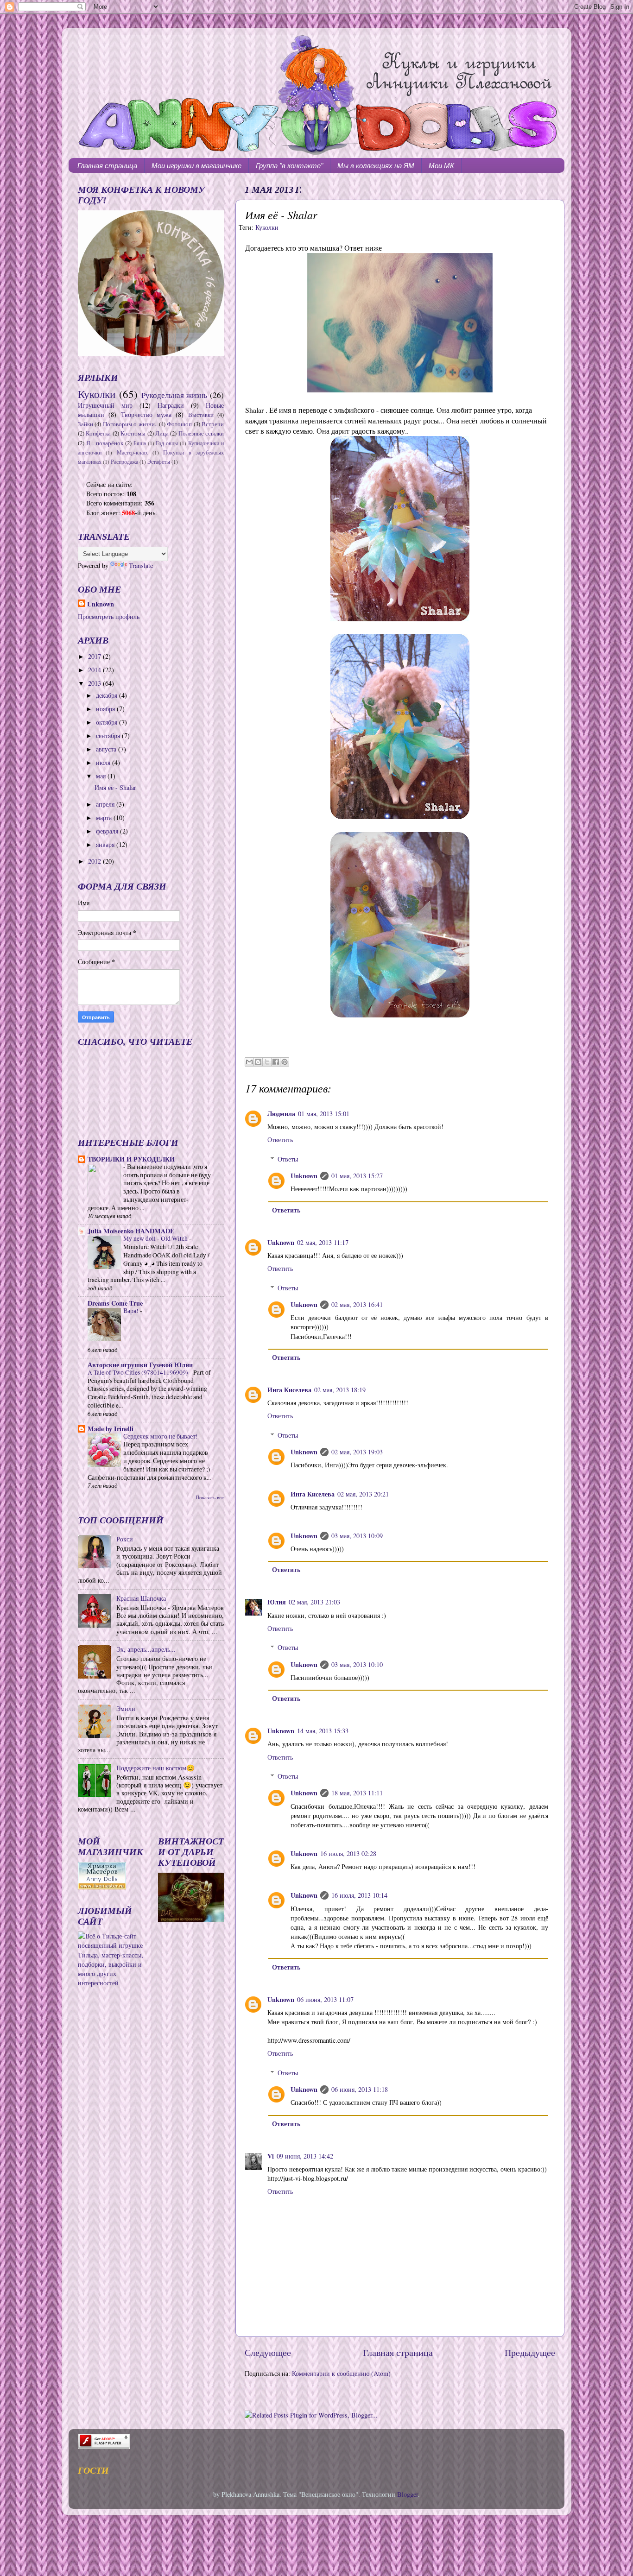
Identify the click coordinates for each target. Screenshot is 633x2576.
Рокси (125, 1539)
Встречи (213, 424)
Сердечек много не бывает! (161, 1436)
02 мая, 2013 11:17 (323, 1242)
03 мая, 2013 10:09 (357, 1536)
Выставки (201, 415)
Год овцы (167, 443)
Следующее (268, 2352)
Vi (271, 2156)
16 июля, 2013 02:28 (348, 1853)
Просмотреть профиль (109, 616)
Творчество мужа (146, 414)
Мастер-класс (133, 452)
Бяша (140, 443)
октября (108, 722)
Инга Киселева (289, 1390)
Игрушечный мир (105, 405)
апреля (106, 804)
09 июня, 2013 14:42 (305, 2156)
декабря (108, 695)
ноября (106, 709)
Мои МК (441, 166)
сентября (109, 736)
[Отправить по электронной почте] (249, 1062)
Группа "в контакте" (289, 166)
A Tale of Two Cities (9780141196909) (139, 1372)
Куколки (267, 227)
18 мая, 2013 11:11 (357, 1793)
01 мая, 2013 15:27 (357, 1176)
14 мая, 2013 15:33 (323, 1731)
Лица (162, 433)
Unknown (304, 1176)
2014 (95, 670)
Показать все (210, 1497)
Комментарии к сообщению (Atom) (341, 2373)
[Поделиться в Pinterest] (285, 1062)
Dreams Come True (115, 1303)
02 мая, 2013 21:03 (314, 1602)
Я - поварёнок (105, 443)
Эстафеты (159, 462)
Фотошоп (179, 424)
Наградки (171, 405)
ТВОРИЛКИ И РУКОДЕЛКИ (131, 1159)
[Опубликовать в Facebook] (276, 1062)
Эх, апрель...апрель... (146, 1649)
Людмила (281, 1114)
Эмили (126, 1708)
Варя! (132, 1311)
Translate (141, 565)
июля (104, 762)
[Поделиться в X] (267, 1062)
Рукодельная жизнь (174, 395)
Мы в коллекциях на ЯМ (376, 166)
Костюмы (133, 433)
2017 (95, 656)
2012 (95, 861)
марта (105, 818)
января (106, 844)
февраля (108, 831)
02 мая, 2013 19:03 (357, 1452)
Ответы (288, 1159)
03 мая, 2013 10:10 (357, 1664)
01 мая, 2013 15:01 (324, 1114)
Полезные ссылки (201, 433)
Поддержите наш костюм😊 (155, 1768)
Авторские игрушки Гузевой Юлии (140, 1365)
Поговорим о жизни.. (130, 424)
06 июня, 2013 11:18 (360, 2089)
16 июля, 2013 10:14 (359, 1895)
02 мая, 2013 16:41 (357, 1304)
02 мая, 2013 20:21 (363, 1494)
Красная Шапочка (141, 1598)
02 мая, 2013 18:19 (340, 1390)
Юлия (277, 1602)
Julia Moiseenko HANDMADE (131, 1231)
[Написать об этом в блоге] (258, 1062)
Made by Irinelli (111, 1429)
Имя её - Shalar (115, 787)
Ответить (280, 1140)
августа (107, 749)
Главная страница (107, 166)
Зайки (85, 424)
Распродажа (124, 462)
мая (102, 776)
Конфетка (98, 433)
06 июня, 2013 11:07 (325, 1999)
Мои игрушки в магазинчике (196, 166)
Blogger (408, 2494)
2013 (95, 683)
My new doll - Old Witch (156, 1238)
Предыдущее (530, 2352)
